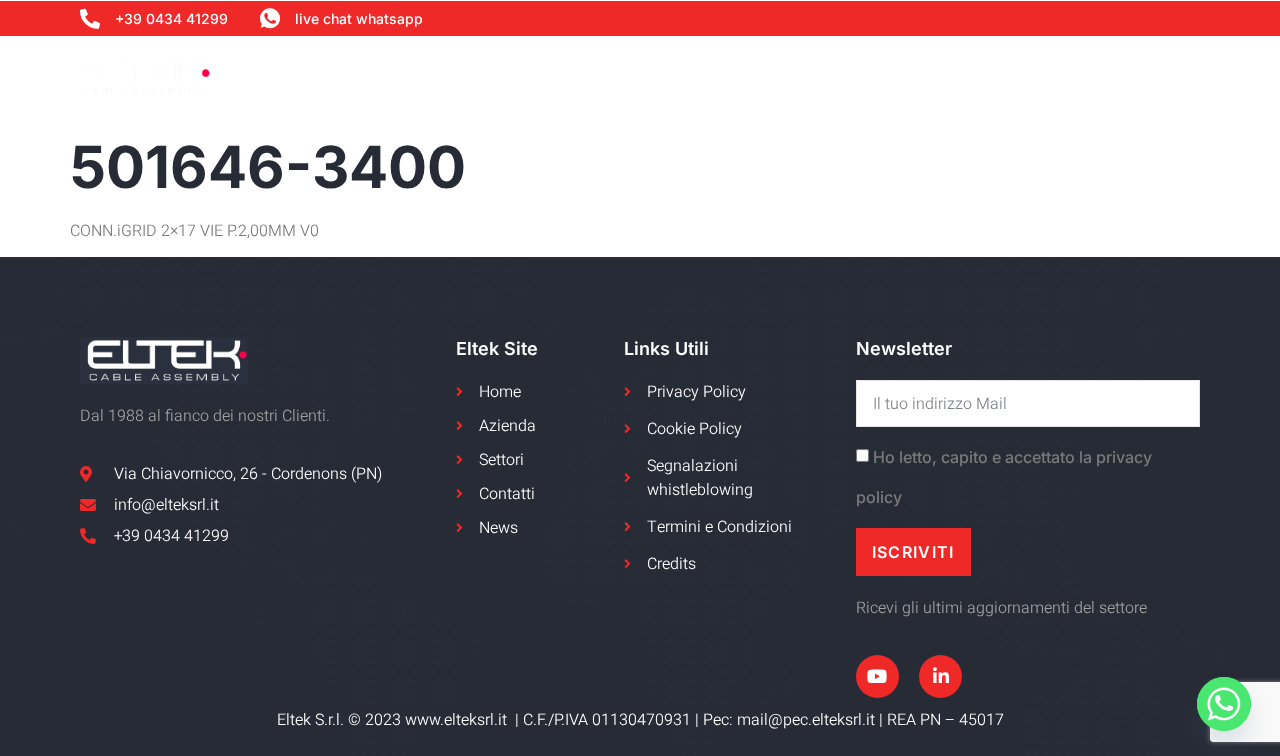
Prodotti (944, 76)
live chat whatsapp (359, 18)
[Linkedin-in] (940, 676)
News (1063, 76)
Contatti (1159, 76)
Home (514, 76)
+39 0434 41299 (171, 18)
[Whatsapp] (1224, 704)
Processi (734, 76)
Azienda (605, 76)
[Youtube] (877, 676)
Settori (839, 76)
